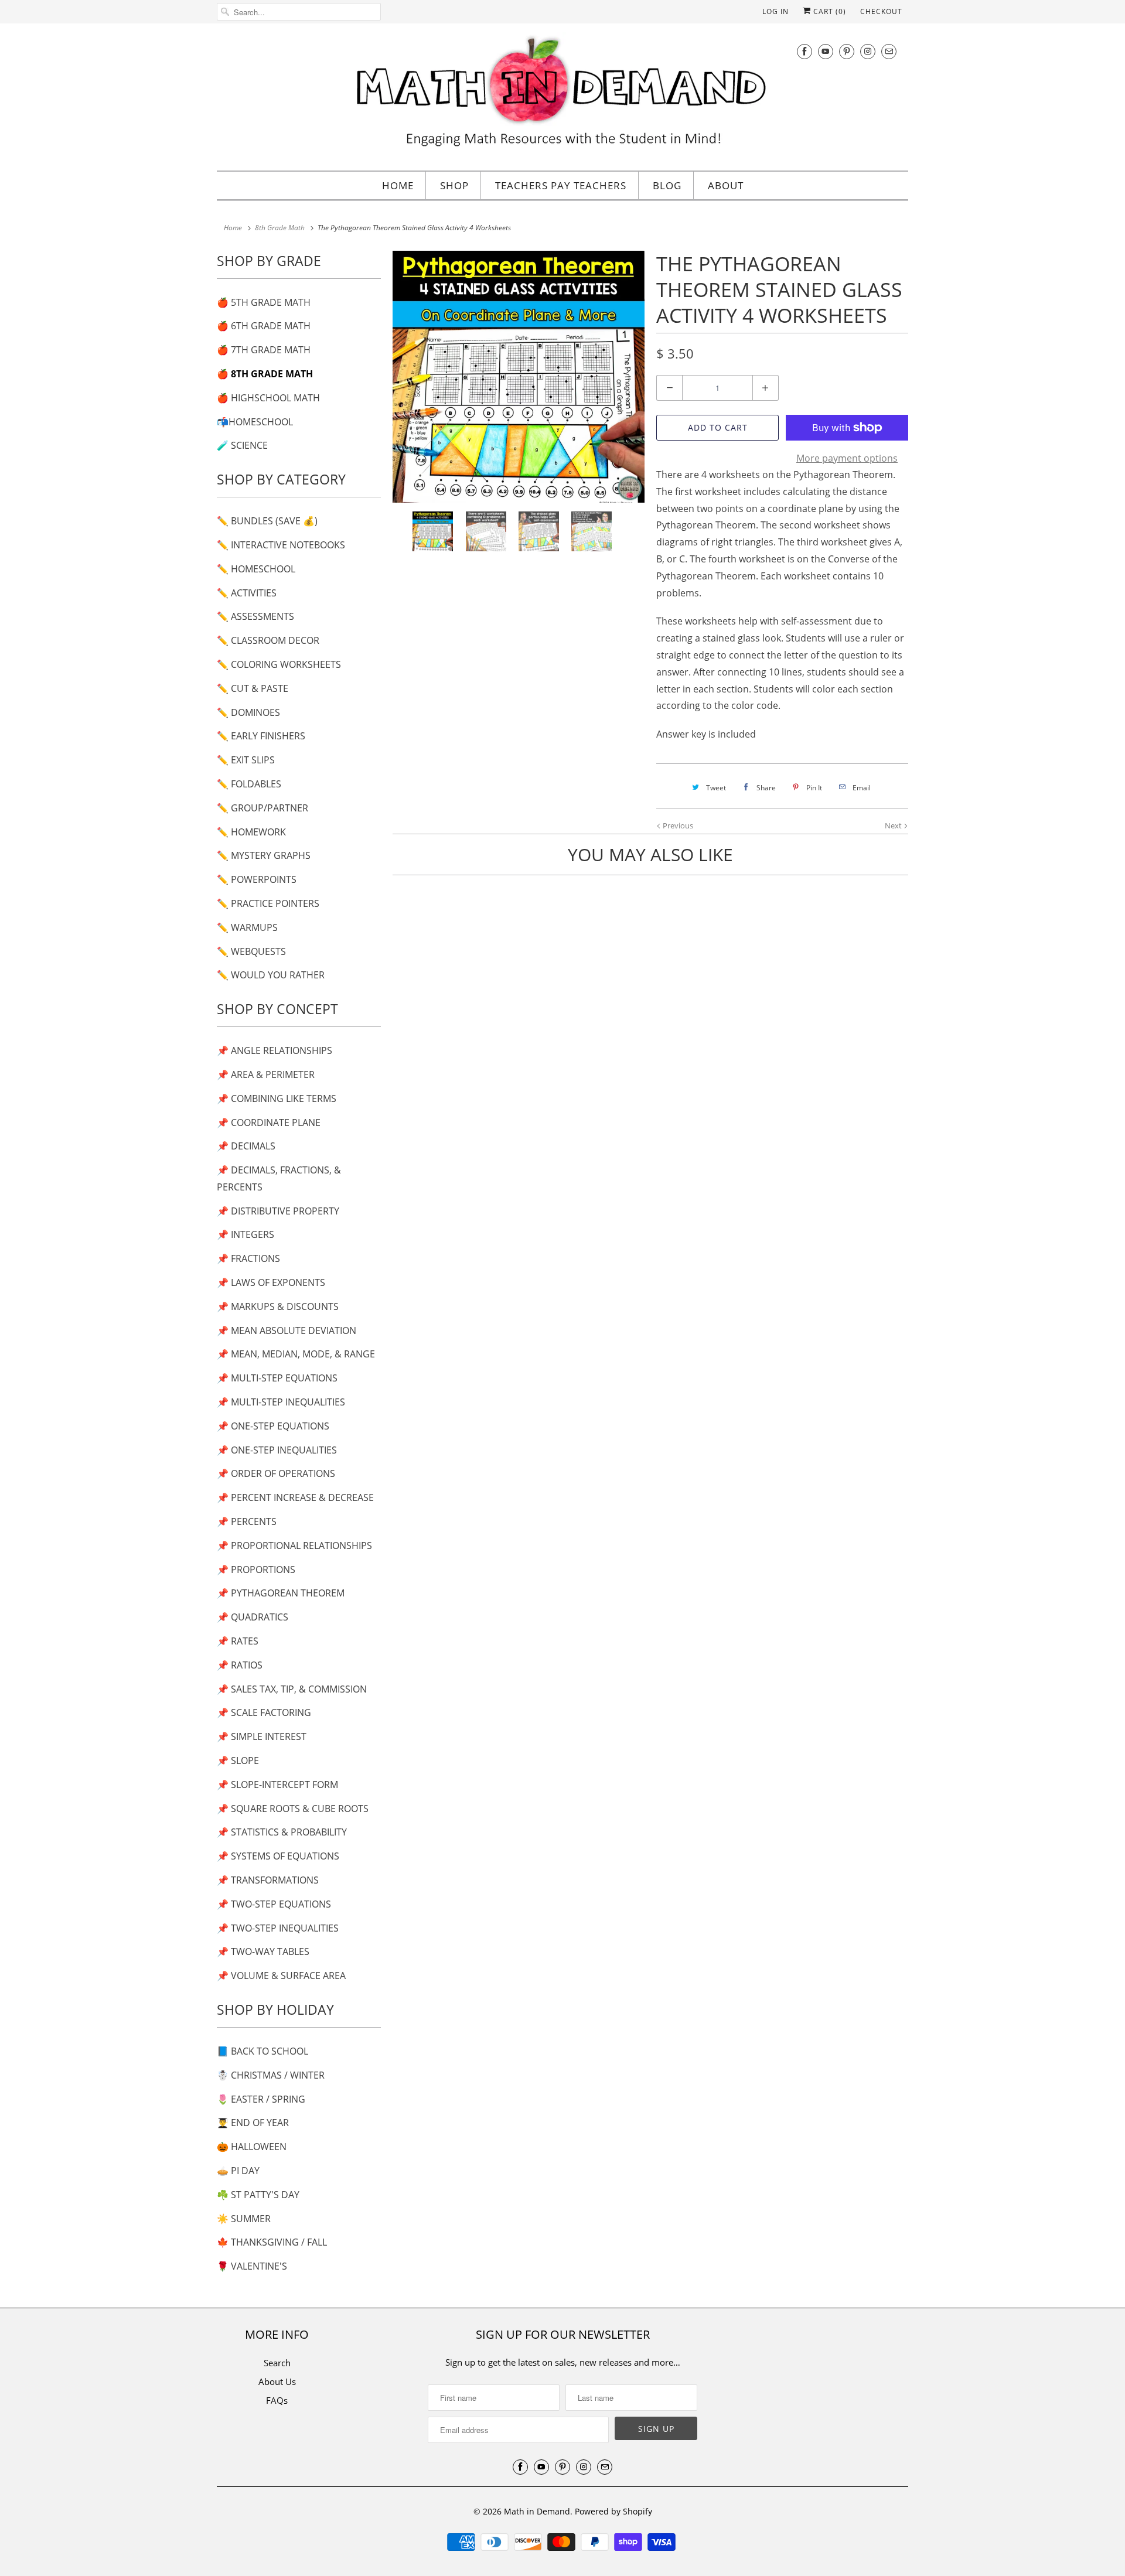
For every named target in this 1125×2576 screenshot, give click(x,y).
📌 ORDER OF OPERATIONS (276, 1473)
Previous (677, 825)
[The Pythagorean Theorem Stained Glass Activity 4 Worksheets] (519, 377)
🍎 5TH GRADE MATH (264, 302)
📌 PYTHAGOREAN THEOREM (281, 1593)
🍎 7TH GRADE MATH (264, 350)
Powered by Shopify (613, 2511)
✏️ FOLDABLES (249, 784)
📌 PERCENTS (247, 1521)
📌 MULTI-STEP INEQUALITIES (281, 1402)
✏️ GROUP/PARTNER (262, 808)
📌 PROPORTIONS (256, 1570)
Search (277, 2363)
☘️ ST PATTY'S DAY (258, 2195)
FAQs (277, 2400)
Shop (454, 185)
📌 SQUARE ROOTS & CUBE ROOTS (293, 1809)
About (726, 185)
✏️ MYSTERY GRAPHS (264, 855)
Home (398, 185)
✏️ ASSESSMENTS (255, 616)
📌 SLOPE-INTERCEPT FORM (277, 1785)
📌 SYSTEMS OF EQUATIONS (278, 1856)
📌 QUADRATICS (253, 1617)
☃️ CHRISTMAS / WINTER (271, 2075)
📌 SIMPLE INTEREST (262, 1736)
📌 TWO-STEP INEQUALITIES (278, 1928)
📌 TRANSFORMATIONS (268, 1880)
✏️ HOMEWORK (251, 832)
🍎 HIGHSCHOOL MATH (268, 398)
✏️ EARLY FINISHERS (261, 736)
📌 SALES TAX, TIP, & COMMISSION (292, 1689)
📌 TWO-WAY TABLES (263, 1951)
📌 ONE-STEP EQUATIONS (273, 1426)
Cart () (829, 11)
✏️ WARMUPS (247, 927)
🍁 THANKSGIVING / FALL (272, 2242)
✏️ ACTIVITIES (247, 593)
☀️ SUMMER (244, 2219)
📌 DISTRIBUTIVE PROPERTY (278, 1211)
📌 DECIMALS (246, 1146)
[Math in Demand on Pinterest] (847, 51)
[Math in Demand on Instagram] (868, 51)
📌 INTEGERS (246, 1234)
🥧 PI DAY (238, 2171)
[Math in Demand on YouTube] (826, 51)
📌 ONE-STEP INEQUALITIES (277, 1450)
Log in (775, 11)
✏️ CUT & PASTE (253, 688)
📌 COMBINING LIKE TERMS (277, 1098)
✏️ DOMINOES (248, 712)
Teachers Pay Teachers (561, 185)
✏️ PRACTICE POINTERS (268, 903)
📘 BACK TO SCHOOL (262, 2051)
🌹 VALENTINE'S (252, 2266)
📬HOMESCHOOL (255, 422)
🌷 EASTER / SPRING (261, 2099)
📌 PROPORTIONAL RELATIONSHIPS (294, 1545)
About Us (277, 2381)
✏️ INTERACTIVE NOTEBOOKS (281, 545)
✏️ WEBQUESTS (251, 951)
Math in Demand (537, 2511)
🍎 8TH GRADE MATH (265, 374)
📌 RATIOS (240, 1665)
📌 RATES (238, 1641)
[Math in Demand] (562, 95)
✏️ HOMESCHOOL (256, 569)
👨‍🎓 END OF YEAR (253, 2123)
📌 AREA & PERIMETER (266, 1074)
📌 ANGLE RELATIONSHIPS (275, 1050)
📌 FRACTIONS (248, 1258)
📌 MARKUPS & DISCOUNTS (278, 1306)
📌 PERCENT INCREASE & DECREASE (295, 1497)
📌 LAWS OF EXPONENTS (271, 1282)
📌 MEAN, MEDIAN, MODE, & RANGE (296, 1354)
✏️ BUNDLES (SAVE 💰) (267, 521)
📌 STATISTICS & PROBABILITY (282, 1832)
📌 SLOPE (238, 1760)
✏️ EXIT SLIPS (246, 760)
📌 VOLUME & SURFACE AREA (281, 1975)
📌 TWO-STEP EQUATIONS (274, 1904)
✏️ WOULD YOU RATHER (271, 975)
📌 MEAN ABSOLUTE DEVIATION (287, 1330)
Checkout (881, 11)
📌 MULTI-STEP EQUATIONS (277, 1378)
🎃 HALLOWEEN (252, 2147)
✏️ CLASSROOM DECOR (268, 640)
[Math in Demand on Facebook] (804, 51)
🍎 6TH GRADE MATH (264, 326)
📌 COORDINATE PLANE (269, 1122)
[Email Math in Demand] (889, 51)
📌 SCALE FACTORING (264, 1712)
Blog (667, 185)
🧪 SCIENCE (242, 445)
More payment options (847, 458)
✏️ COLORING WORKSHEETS (279, 664)
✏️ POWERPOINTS (257, 879)
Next (894, 825)
